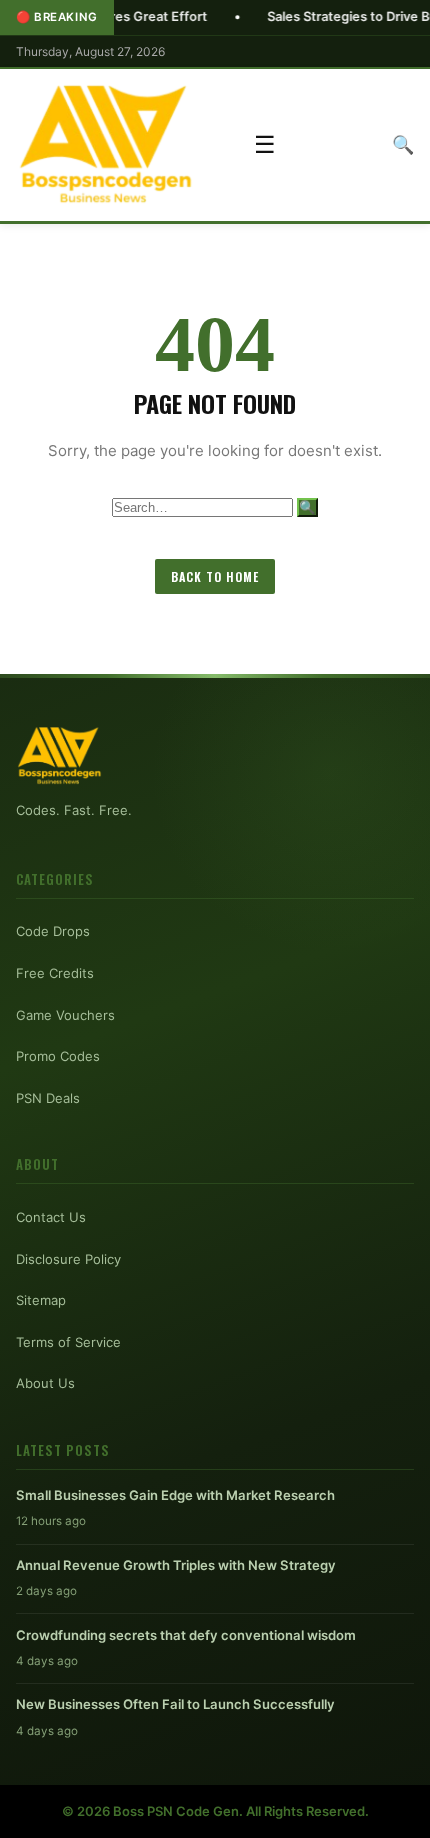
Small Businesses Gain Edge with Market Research (175, 1495)
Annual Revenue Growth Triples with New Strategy (176, 1565)
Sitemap (41, 1300)
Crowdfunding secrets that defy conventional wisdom (186, 1635)
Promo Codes (58, 1056)
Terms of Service (68, 1342)
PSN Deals (48, 1098)
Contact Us (51, 1217)
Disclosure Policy (68, 1259)
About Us (45, 1383)
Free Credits (55, 973)
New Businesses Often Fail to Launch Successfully (175, 1704)
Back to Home (215, 576)
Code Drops (53, 931)
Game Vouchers (65, 1015)
